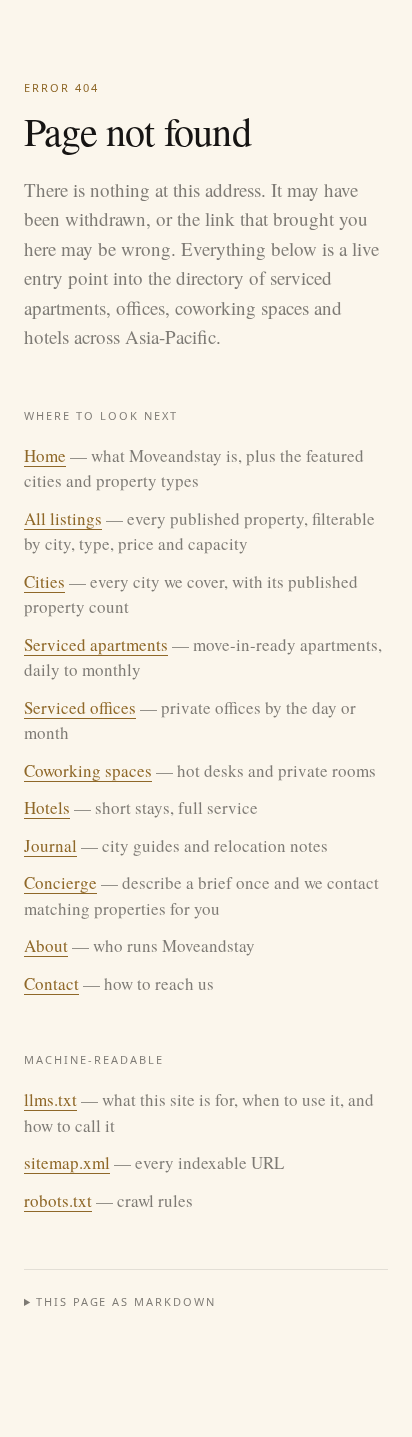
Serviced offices (80, 707)
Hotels (47, 807)
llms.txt (50, 1099)
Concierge (60, 882)
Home (45, 455)
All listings (63, 518)
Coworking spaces (88, 770)
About (46, 945)
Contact (51, 983)
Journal (50, 845)
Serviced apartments (96, 644)
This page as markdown (126, 1301)
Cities (44, 581)
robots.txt (58, 1200)
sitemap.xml (67, 1162)
